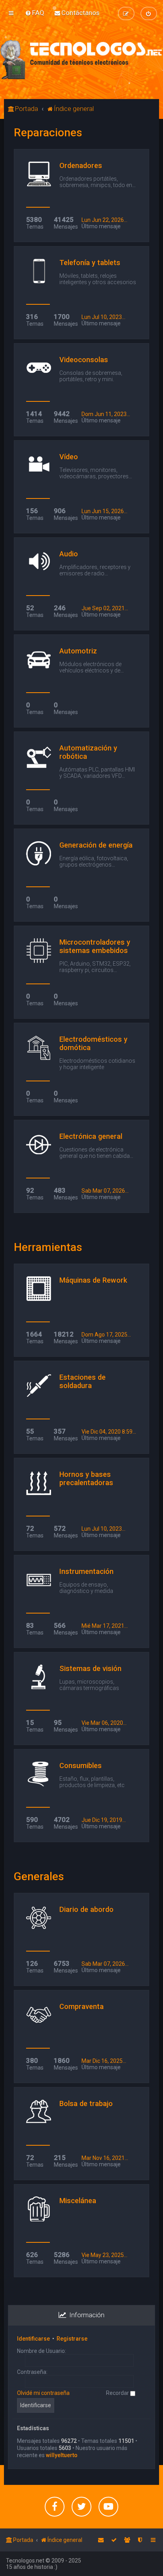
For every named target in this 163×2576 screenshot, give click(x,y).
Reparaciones (48, 133)
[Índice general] (81, 59)
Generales (39, 1876)
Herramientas (48, 1247)
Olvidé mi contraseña (43, 2393)
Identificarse (33, 2339)
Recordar (118, 2393)
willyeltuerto (62, 2455)
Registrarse (72, 2339)
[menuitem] (35, 13)
